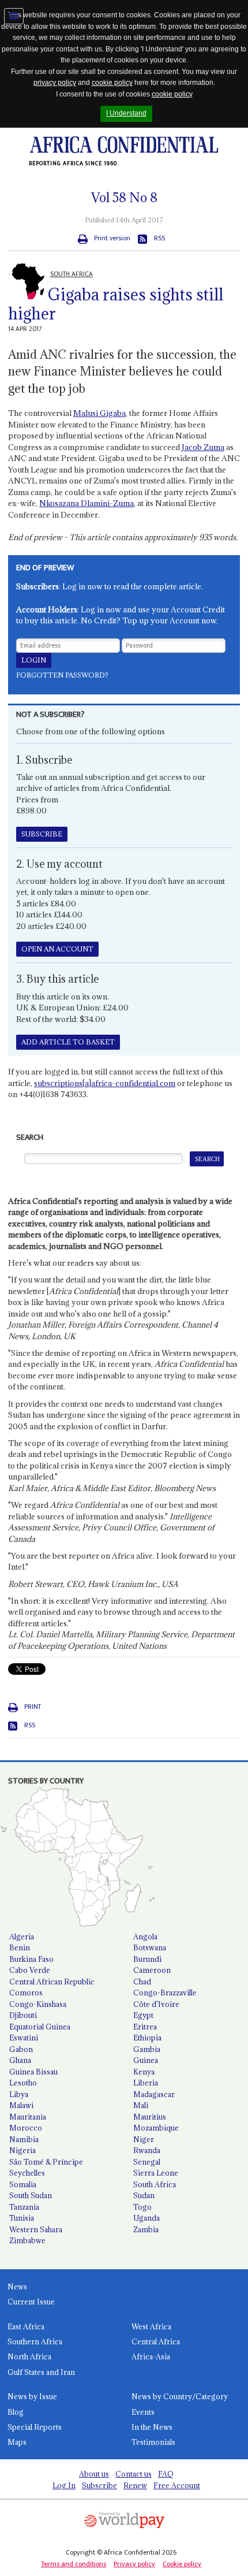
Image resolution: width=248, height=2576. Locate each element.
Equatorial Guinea (40, 2027)
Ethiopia (147, 2038)
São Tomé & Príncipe (46, 2162)
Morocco (26, 2128)
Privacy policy (134, 2564)
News (17, 2287)
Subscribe (99, 2485)
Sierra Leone (156, 2173)
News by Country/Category (180, 2396)
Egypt (143, 2015)
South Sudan (31, 2195)
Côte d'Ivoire (156, 2004)
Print (33, 1707)
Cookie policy (182, 2564)
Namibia (24, 2139)
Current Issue (31, 2302)
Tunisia (22, 2218)
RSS (159, 238)
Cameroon (152, 1970)
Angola (145, 1936)
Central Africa (156, 2341)
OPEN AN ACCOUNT (57, 949)
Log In (64, 2485)
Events (143, 2412)
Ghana (20, 2060)
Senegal (147, 2162)
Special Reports (35, 2427)
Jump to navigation (14, 16)
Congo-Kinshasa (38, 2004)
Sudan (144, 2195)
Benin (20, 1947)
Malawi (21, 2105)
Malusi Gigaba (99, 413)
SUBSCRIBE (42, 834)
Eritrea (145, 2027)
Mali (141, 2105)
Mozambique (156, 2128)
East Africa (26, 2326)
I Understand (126, 113)
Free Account (177, 2485)
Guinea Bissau (33, 2072)
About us (94, 2474)
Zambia (146, 2229)
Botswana (150, 1947)
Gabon (21, 2049)
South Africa (155, 2184)
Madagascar (154, 2094)
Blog (16, 2412)
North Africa (29, 2356)
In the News (152, 2427)
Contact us (134, 2474)
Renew (135, 2485)
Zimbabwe (27, 2240)
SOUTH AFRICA (72, 274)
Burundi (147, 1959)
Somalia (23, 2184)
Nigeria (22, 2150)
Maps (17, 2442)
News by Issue (32, 2396)
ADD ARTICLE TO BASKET (68, 1042)
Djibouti (23, 2015)
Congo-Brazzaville (165, 1993)
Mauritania (28, 2117)
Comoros (26, 1993)
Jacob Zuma (203, 447)
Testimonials (153, 2442)
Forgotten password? (62, 675)
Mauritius (150, 2117)
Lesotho (23, 2083)
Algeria (22, 1936)
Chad (142, 1982)
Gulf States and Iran (41, 2372)
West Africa (151, 2326)
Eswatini (24, 2038)
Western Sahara (36, 2229)
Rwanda (147, 2150)
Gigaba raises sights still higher (116, 304)
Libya (19, 2094)
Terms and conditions (74, 2564)
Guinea (146, 2060)
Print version (112, 238)
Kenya (144, 2072)
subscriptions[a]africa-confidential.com (105, 1083)
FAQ (166, 2474)
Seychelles (27, 2173)
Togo (142, 2207)
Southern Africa (35, 2341)
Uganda (146, 2218)
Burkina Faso (31, 1959)
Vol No (124, 198)
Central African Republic (52, 1982)
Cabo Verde (30, 1970)
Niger (144, 2139)
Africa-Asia (151, 2356)
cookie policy (112, 83)
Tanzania (24, 2207)
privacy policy (55, 83)
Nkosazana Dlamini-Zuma (87, 503)
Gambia (147, 2049)
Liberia (146, 2083)
